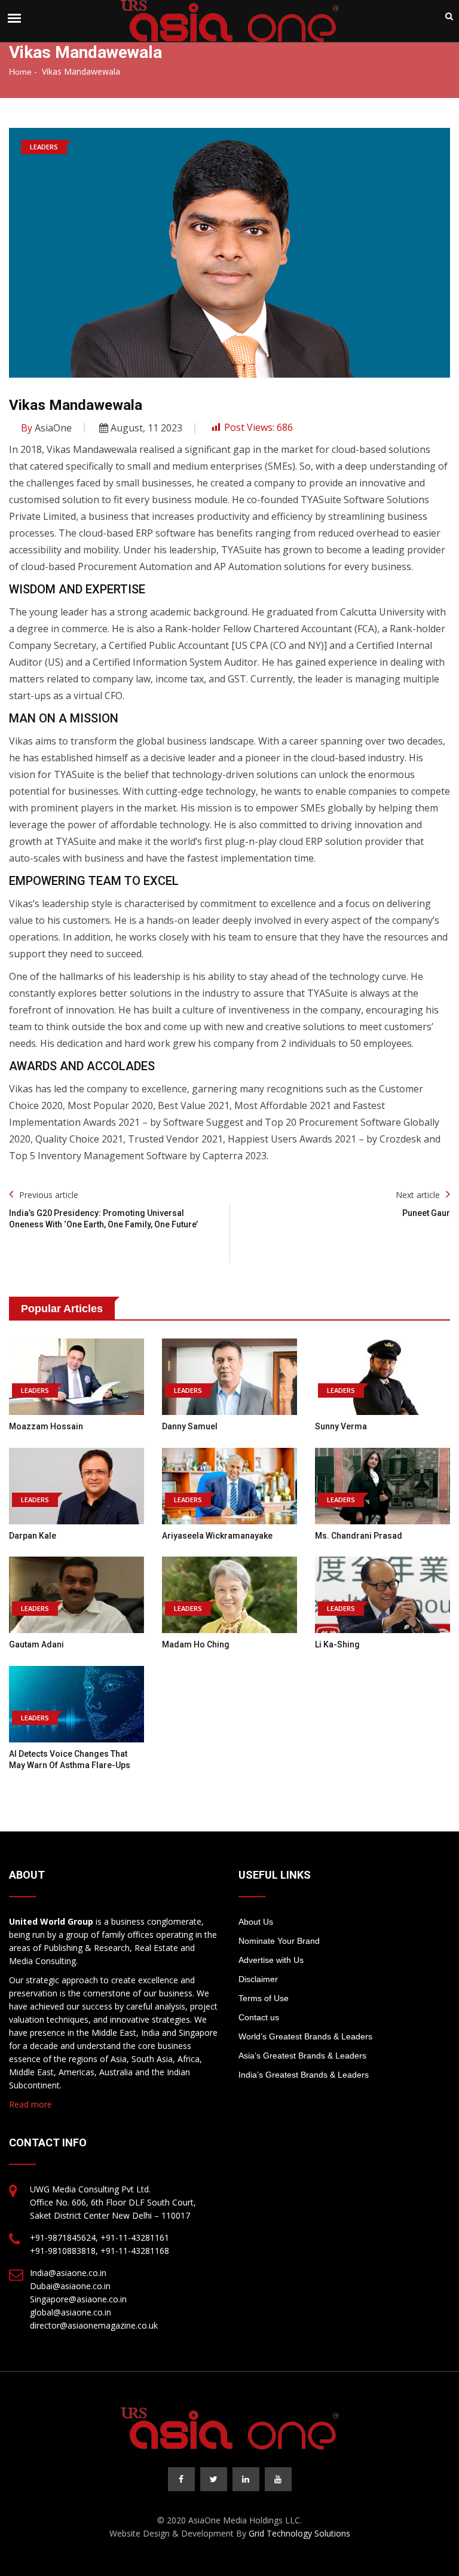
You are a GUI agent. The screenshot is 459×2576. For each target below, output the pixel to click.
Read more (30, 2104)
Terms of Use (264, 1998)
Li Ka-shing (337, 1644)
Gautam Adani (36, 1644)
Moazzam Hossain (46, 1426)
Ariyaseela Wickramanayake (217, 1536)
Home (20, 72)
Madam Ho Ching (196, 1644)
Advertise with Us (271, 1960)
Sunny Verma (341, 1426)
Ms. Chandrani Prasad (359, 1536)
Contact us (259, 2017)
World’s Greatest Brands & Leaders (305, 2036)
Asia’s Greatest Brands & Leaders (302, 2056)
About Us (256, 1922)
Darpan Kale (33, 1536)
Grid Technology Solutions (299, 2533)
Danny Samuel (190, 1426)
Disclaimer (258, 1979)
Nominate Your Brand (279, 1941)
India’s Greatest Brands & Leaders (304, 2075)
